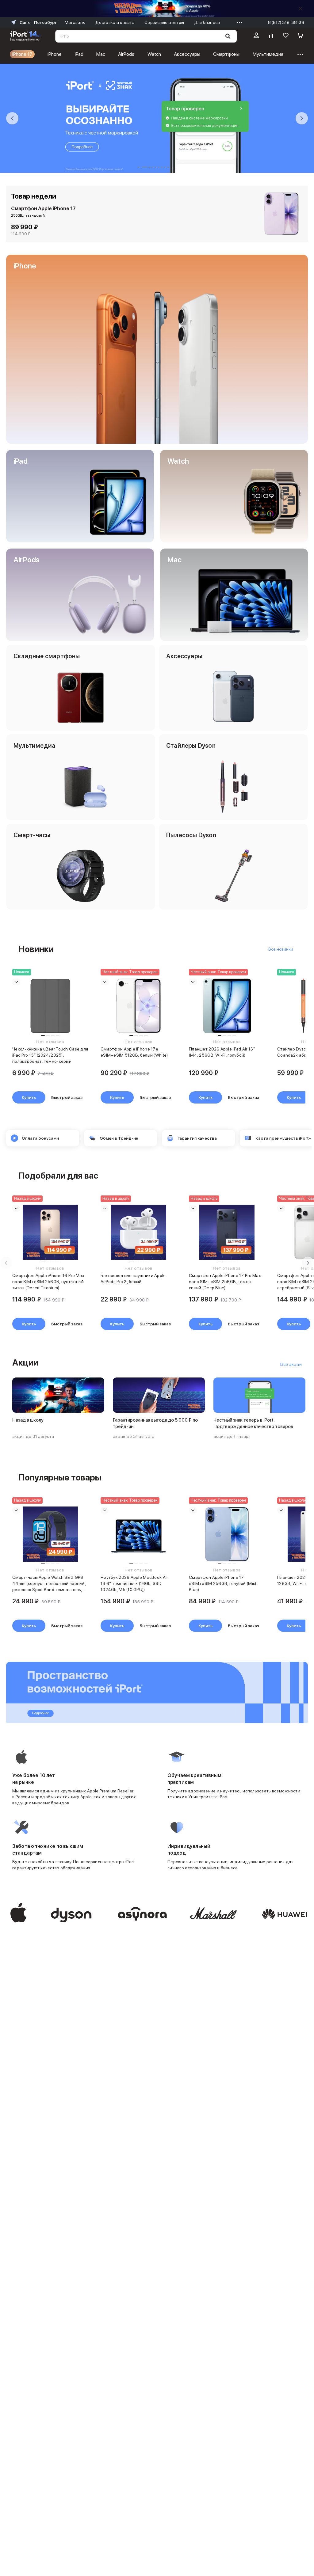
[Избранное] (286, 36)
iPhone (55, 54)
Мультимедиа (268, 54)
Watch (154, 54)
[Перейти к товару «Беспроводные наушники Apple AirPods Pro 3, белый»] (139, 1232)
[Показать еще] (238, 22)
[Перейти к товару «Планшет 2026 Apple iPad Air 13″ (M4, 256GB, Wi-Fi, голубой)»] (227, 1006)
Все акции (291, 1364)
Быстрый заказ (67, 1097)
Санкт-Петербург (38, 22)
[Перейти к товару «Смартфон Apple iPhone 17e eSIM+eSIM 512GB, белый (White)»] (139, 1006)
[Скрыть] (301, 9)
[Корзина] (301, 36)
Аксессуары (187, 54)
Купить (29, 1097)
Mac (101, 54)
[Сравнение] (271, 36)
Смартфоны (226, 54)
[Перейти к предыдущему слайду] (12, 118)
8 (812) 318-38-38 (286, 22)
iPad (79, 54)
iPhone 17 (22, 54)
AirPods (126, 54)
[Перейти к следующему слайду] (302, 118)
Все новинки (281, 949)
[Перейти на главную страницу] (25, 36)
